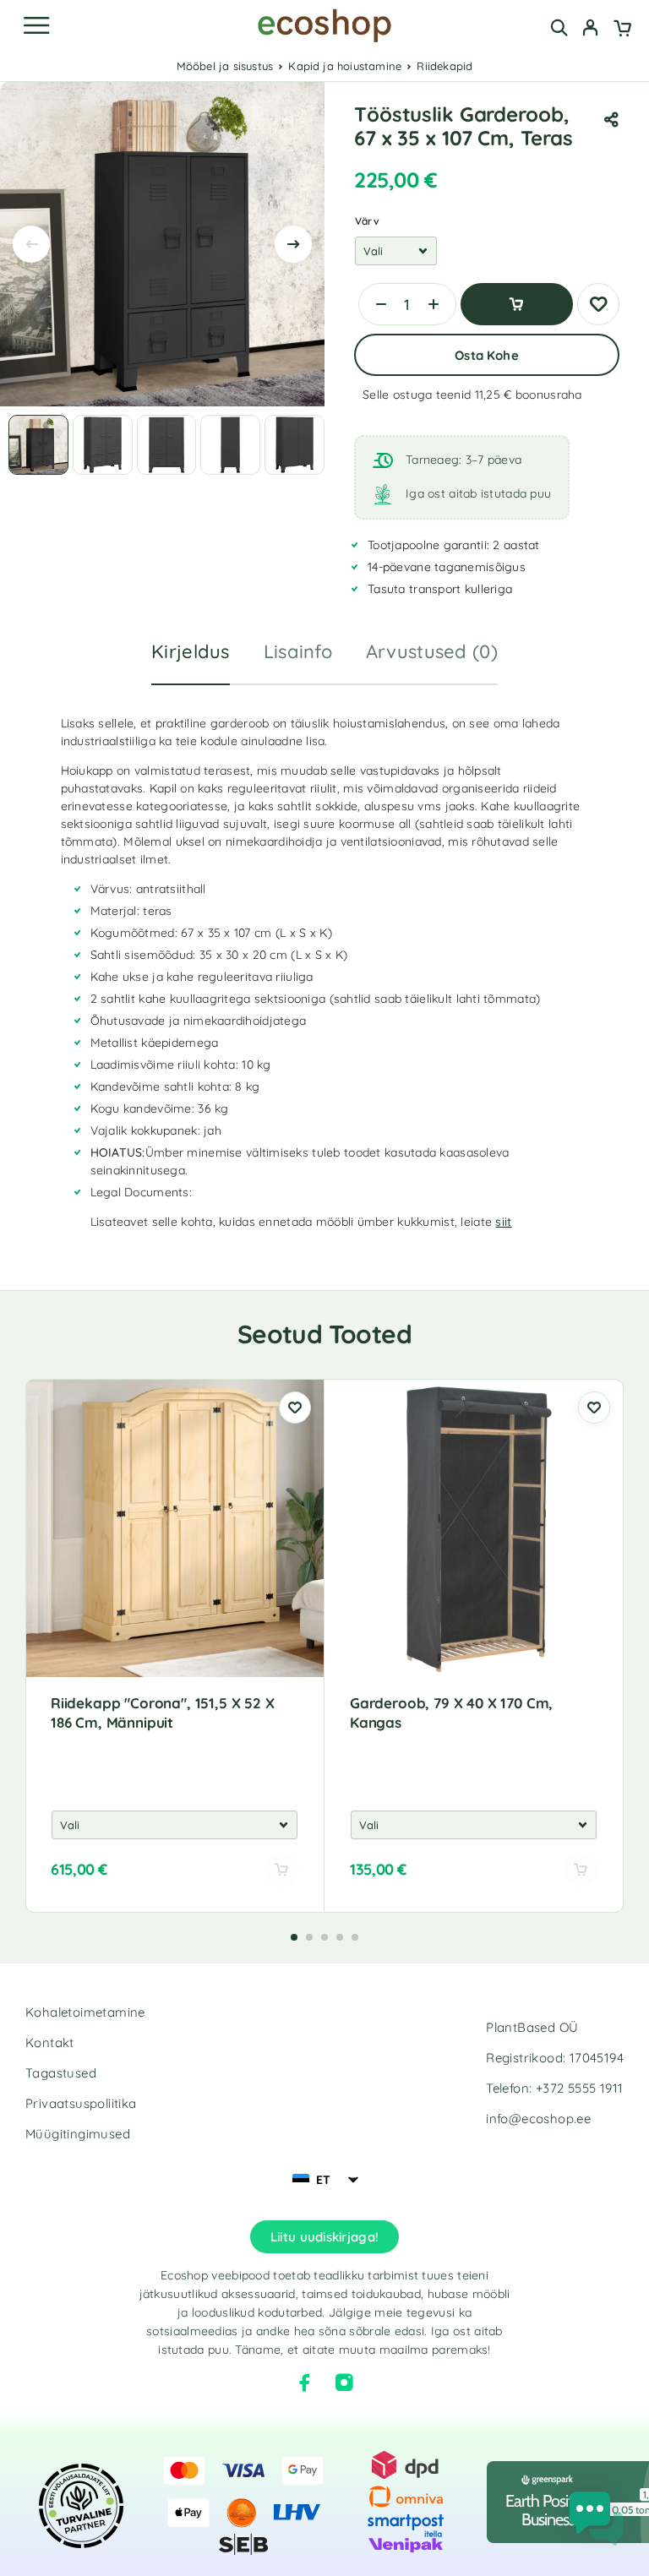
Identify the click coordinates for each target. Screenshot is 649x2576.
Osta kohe (486, 355)
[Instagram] (344, 2383)
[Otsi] (559, 27)
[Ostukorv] (622, 30)
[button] (294, 1937)
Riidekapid (444, 66)
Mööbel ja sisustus (225, 66)
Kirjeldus (191, 651)
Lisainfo (298, 651)
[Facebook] (305, 2383)
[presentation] (31, 244)
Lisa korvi (517, 304)
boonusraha (549, 395)
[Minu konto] (590, 30)
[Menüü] (36, 25)
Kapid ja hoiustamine (345, 66)
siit (503, 1222)
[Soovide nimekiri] (598, 304)
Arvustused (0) (432, 651)
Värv (367, 221)
